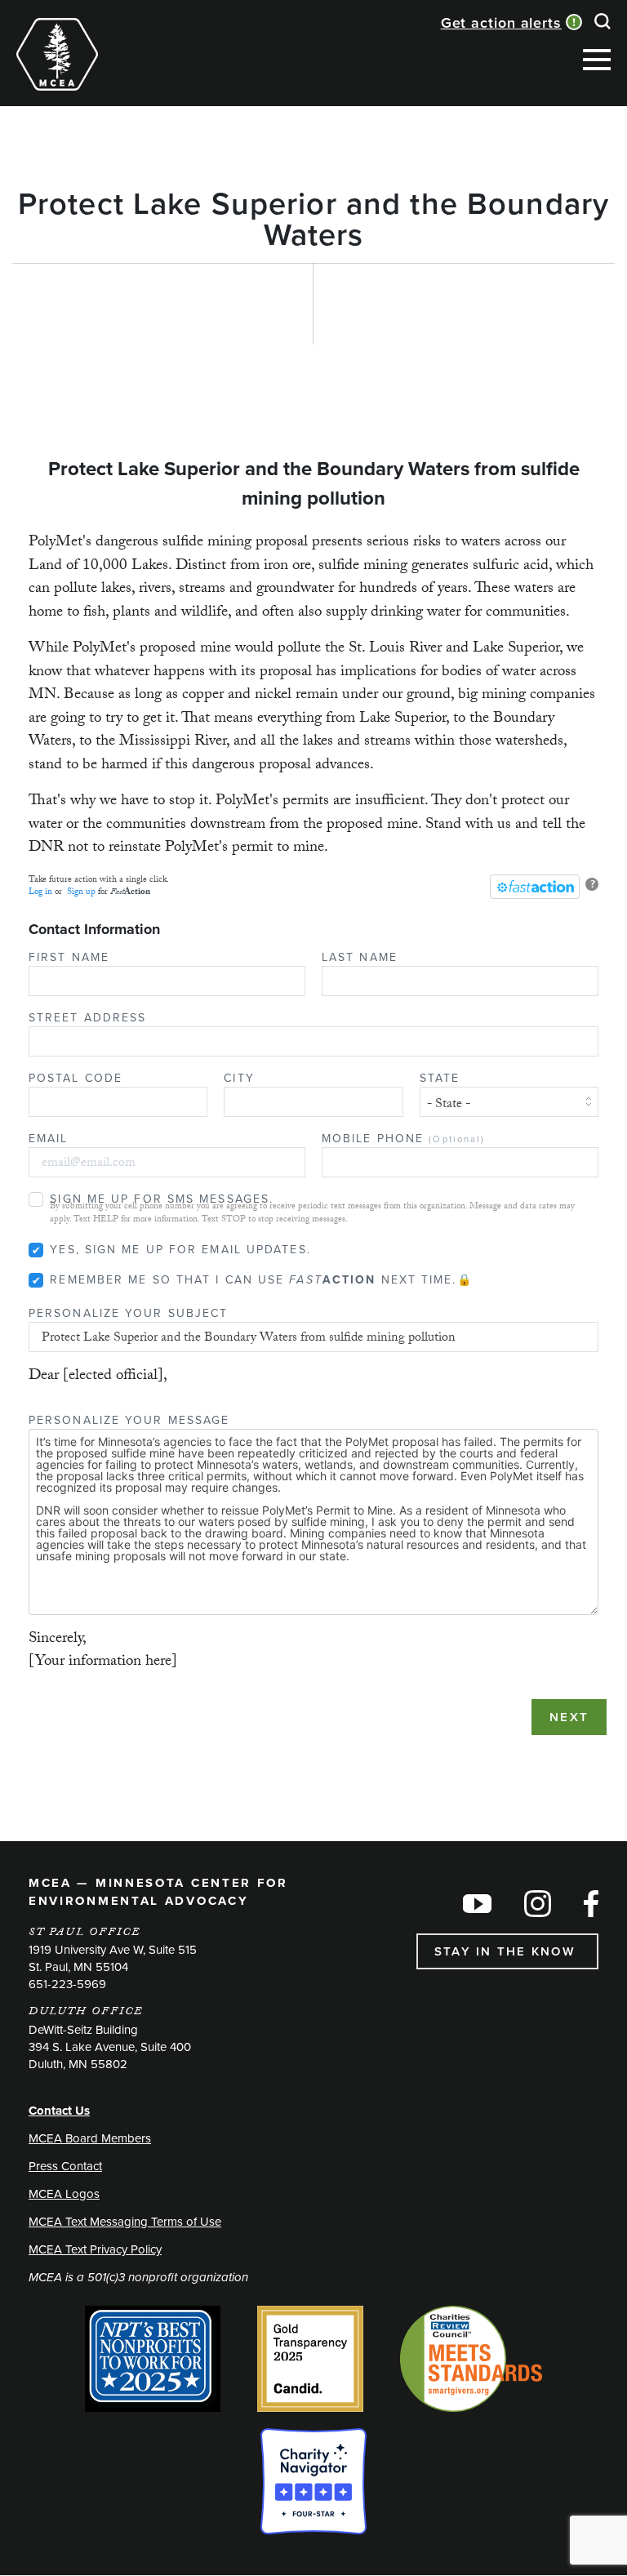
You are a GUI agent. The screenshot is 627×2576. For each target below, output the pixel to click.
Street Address (87, 1018)
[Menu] (597, 63)
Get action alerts (501, 23)
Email (49, 1139)
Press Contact (65, 2166)
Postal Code (76, 1078)
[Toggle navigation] (134, 34)
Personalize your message (129, 1420)
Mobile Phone (403, 1139)
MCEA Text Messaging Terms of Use (125, 2222)
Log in (40, 893)
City (239, 1078)
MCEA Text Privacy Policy (95, 2249)
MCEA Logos (64, 2194)
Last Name (360, 957)
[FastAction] (535, 887)
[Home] (57, 54)
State (440, 1078)
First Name (69, 957)
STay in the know (507, 1951)
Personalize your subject (128, 1313)
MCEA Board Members (90, 2138)
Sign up (81, 893)
